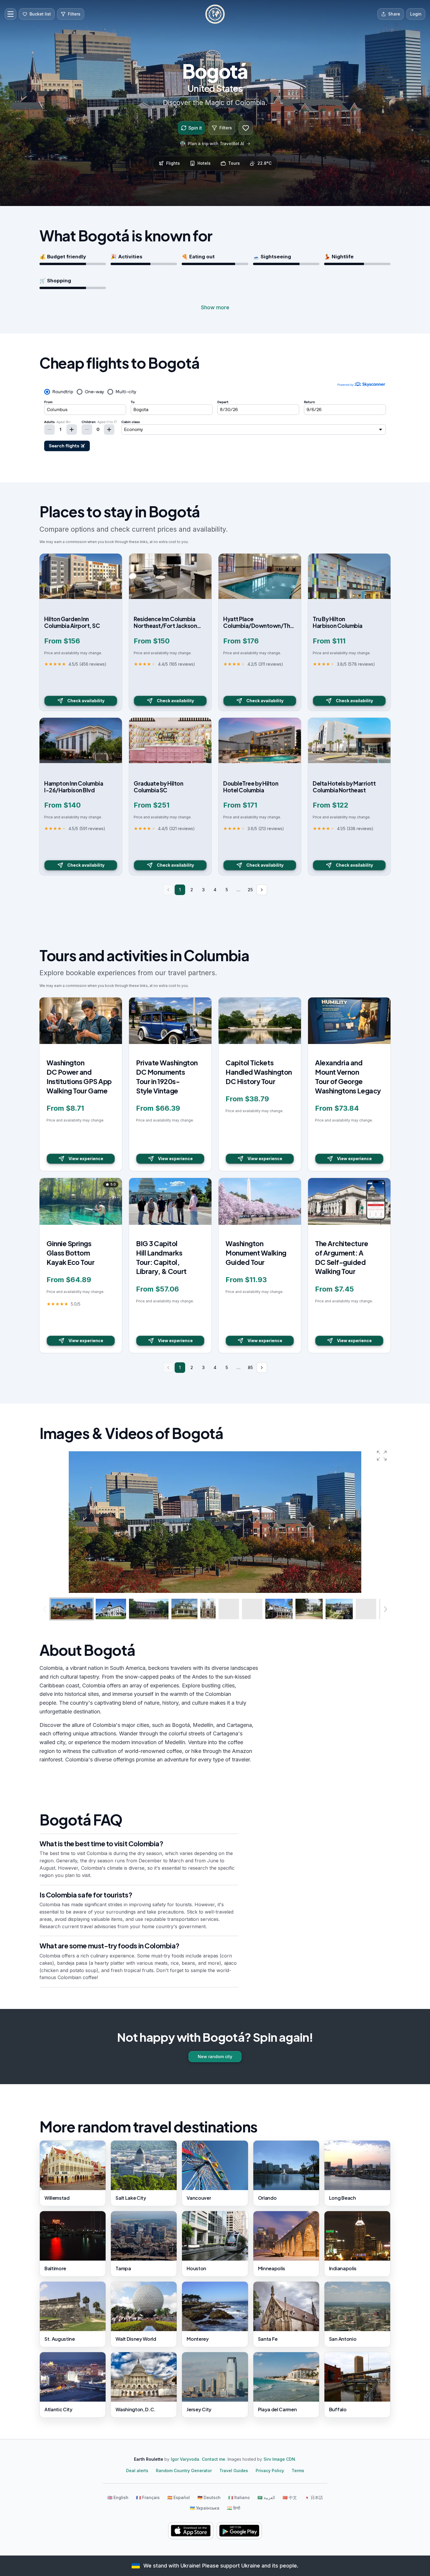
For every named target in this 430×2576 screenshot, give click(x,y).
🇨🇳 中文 (290, 2497)
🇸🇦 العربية (266, 2497)
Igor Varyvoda (185, 2459)
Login (416, 14)
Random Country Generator (184, 2471)
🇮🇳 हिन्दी (234, 2508)
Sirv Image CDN (279, 2459)
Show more (215, 307)
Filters (226, 128)
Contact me (214, 2459)
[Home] (215, 14)
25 (250, 890)
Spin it (195, 128)
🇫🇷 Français (148, 2497)
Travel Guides (234, 2471)
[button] (382, 1456)
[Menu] (11, 14)
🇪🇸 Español (179, 2497)
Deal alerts (137, 2471)
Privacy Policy (270, 2471)
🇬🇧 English (118, 2497)
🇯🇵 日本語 (314, 2497)
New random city (215, 2056)
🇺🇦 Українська (205, 2508)
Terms (298, 2471)
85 (250, 1367)
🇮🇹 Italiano (239, 2497)
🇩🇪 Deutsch (209, 2497)
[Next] (262, 890)
